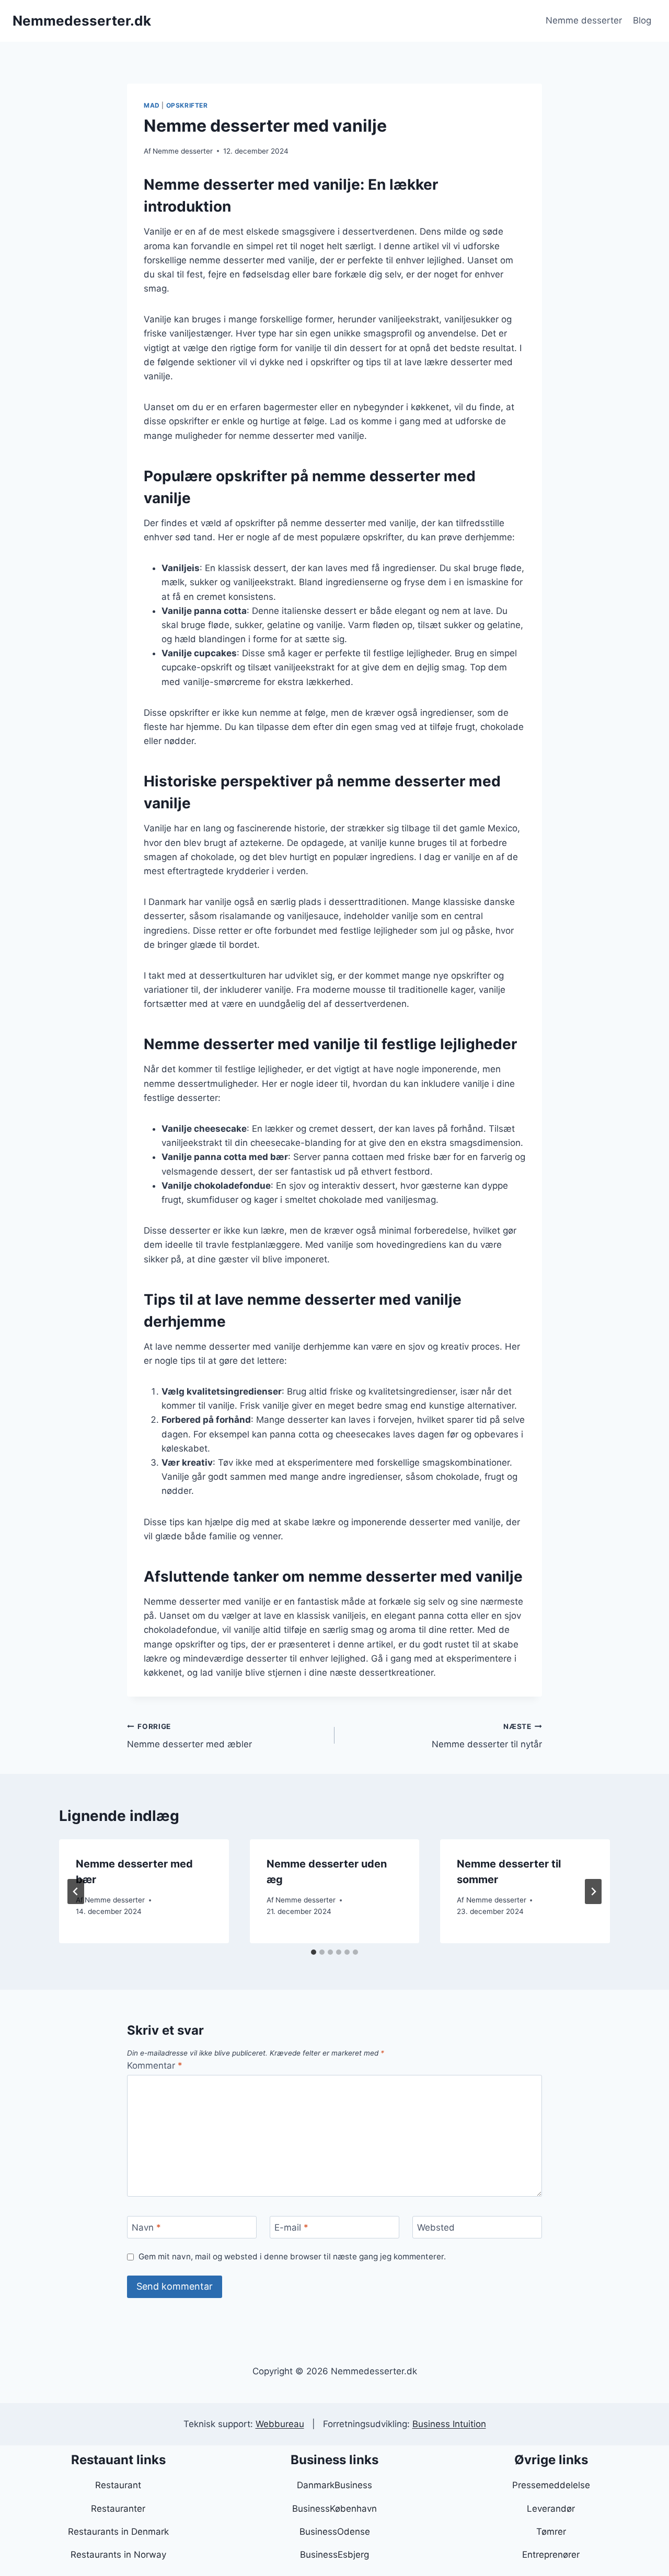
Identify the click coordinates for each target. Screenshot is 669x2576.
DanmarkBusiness (334, 2485)
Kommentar (155, 2066)
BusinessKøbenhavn (334, 2509)
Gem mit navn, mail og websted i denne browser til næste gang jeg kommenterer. (292, 2256)
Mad (152, 105)
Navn (146, 2227)
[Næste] (593, 1892)
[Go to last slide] (76, 1892)
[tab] (314, 1952)
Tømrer (551, 2532)
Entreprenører (551, 2555)
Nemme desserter (584, 20)
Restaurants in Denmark (118, 2532)
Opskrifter (187, 105)
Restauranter (118, 2509)
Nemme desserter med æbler (189, 1736)
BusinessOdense (335, 2532)
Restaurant (118, 2485)
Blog (642, 20)
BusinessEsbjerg (334, 2555)
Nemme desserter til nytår (487, 1736)
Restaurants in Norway (118, 2555)
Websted (436, 2227)
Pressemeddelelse (551, 2485)
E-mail (291, 2227)
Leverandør (551, 2509)
